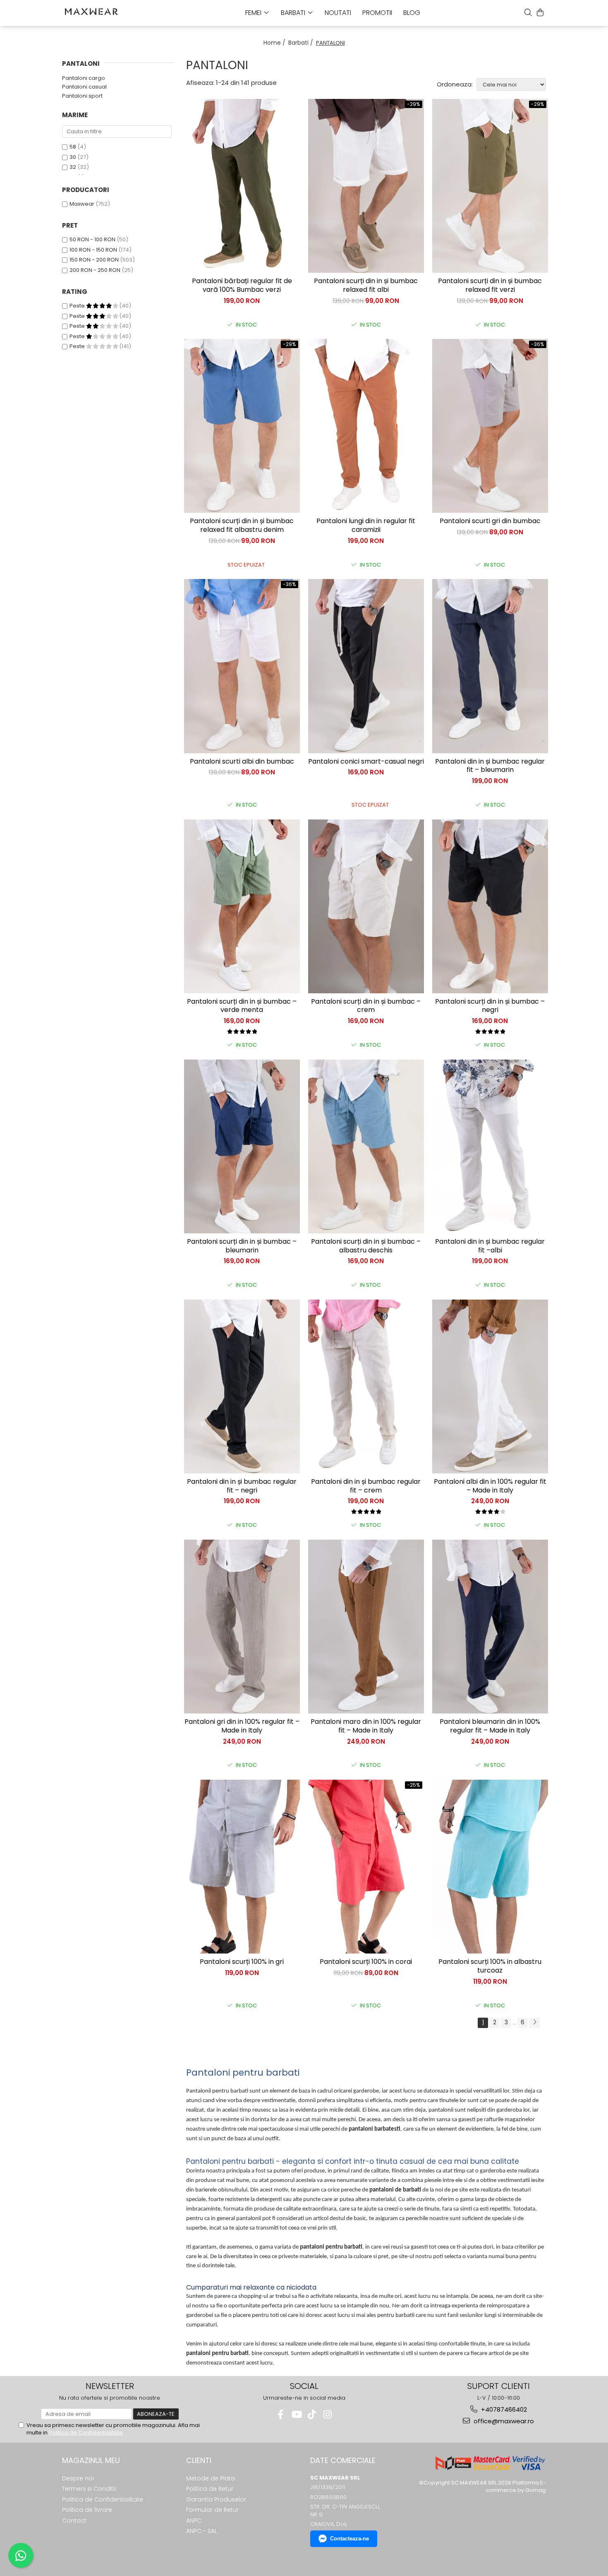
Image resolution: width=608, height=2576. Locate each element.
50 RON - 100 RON (92, 239)
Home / (275, 43)
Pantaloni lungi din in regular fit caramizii (366, 526)
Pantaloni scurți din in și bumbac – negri (490, 1006)
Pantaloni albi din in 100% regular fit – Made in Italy (490, 1486)
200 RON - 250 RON (95, 270)
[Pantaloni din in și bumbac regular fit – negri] (242, 1387)
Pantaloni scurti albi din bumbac (242, 762)
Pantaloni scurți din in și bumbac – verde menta (242, 1006)
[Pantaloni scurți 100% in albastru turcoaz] (490, 1867)
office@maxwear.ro (503, 2421)
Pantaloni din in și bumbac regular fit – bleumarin (490, 766)
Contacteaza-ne (349, 2539)
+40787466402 (503, 2409)
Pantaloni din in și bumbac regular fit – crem (366, 1486)
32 (73, 167)
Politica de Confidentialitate (86, 2433)
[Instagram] (328, 2414)
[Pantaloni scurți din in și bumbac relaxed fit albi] (366, 186)
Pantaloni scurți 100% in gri (242, 1962)
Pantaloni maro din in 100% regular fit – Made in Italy (366, 1726)
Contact (74, 2521)
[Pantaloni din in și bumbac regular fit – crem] (366, 1387)
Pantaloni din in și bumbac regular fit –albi (490, 1246)
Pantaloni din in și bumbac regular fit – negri (242, 1486)
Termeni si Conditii (89, 2489)
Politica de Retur (210, 2489)
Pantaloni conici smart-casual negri (366, 762)
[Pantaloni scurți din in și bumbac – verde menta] (242, 906)
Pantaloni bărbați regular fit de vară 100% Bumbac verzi (242, 286)
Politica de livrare (87, 2510)
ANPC (194, 2521)
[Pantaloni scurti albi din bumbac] (242, 666)
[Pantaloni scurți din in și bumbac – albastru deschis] (366, 1146)
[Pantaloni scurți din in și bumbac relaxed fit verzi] (490, 186)
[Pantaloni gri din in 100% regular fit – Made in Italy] (242, 1627)
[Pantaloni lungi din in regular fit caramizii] (366, 426)
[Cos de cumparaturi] (540, 12)
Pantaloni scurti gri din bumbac (490, 521)
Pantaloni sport (82, 96)
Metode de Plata (211, 2478)
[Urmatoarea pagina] (534, 2023)
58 (73, 147)
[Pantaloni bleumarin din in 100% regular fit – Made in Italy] (490, 1627)
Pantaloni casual (84, 87)
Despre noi (78, 2478)
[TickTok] (312, 2414)
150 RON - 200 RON (94, 260)
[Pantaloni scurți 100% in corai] (366, 1867)
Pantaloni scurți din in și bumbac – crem (366, 1006)
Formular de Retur (212, 2510)
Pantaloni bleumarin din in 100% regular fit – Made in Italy (490, 1726)
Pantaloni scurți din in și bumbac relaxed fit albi (366, 286)
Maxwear (82, 204)
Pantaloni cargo (84, 78)
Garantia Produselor (216, 2499)
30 (73, 157)
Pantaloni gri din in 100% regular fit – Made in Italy (242, 1726)
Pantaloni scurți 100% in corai (366, 1962)
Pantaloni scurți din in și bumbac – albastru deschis (366, 1246)
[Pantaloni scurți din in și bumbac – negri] (490, 906)
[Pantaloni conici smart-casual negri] (366, 666)
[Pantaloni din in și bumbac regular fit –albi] (490, 1146)
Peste (78, 306)
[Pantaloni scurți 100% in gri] (242, 1867)
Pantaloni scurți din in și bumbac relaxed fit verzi (490, 286)
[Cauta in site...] (528, 12)
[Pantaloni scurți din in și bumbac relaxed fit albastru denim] (242, 426)
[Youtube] (296, 2414)
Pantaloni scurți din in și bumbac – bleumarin (242, 1246)
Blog (412, 13)
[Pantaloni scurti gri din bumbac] (490, 426)
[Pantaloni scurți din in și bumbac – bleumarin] (242, 1146)
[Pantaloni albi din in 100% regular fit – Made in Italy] (490, 1387)
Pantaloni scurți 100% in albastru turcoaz (490, 1966)
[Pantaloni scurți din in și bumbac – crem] (366, 906)
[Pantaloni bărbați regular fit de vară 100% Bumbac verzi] (242, 186)
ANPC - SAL (202, 2531)
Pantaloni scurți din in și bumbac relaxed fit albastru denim (242, 526)
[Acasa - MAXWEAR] (103, 12)
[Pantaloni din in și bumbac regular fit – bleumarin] (490, 666)
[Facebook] (281, 2414)
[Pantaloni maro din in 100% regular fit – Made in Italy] (366, 1627)
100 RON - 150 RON (93, 250)
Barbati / (302, 43)
